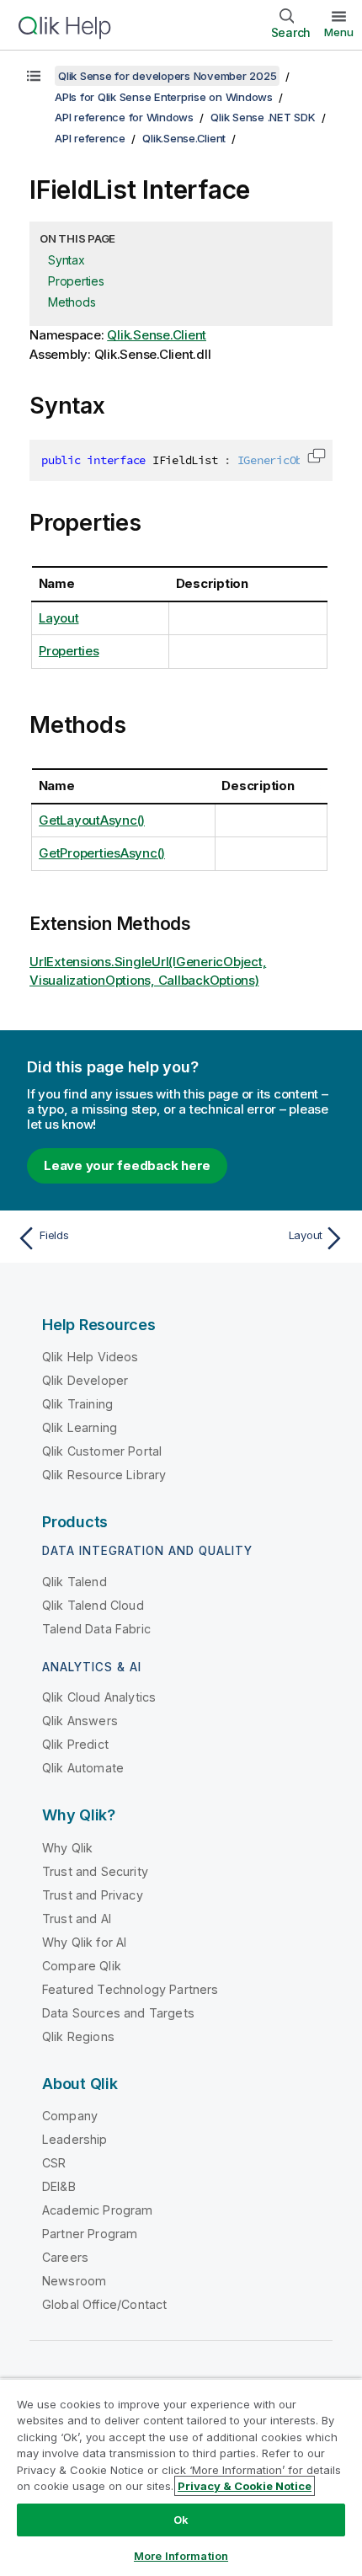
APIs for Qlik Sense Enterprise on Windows (164, 97)
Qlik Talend (75, 1582)
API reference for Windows (124, 117)
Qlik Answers (80, 1721)
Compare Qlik (82, 1966)
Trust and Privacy (93, 1895)
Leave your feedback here (127, 1165)
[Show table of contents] (34, 76)
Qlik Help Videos (90, 1357)
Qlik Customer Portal (102, 1451)
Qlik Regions (78, 2036)
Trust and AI (77, 1919)
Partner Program (90, 2234)
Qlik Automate (83, 1768)
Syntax (67, 260)
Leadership (75, 2139)
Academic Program (98, 2210)
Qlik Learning (80, 1427)
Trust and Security (95, 1871)
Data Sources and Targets (118, 2013)
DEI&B (59, 2186)
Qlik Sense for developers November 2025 (167, 76)
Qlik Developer (85, 1380)
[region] (181, 2477)
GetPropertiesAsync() (102, 853)
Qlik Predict (75, 1744)
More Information (181, 2556)
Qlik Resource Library (104, 1475)
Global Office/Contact (104, 2304)
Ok (181, 2520)
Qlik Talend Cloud (93, 1605)
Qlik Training (77, 1404)
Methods (72, 302)
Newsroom (74, 2281)
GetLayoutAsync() (92, 820)
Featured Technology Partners (130, 1989)
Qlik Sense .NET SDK (263, 117)
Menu (339, 32)
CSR (54, 2163)
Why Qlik (67, 1848)
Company (70, 2116)
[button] (317, 456)
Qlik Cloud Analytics (99, 1697)
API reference (90, 138)
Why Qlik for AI (84, 1942)
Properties (76, 281)
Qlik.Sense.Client (184, 138)
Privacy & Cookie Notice (245, 2486)
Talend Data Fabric (96, 1629)
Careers (65, 2257)
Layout (59, 618)
